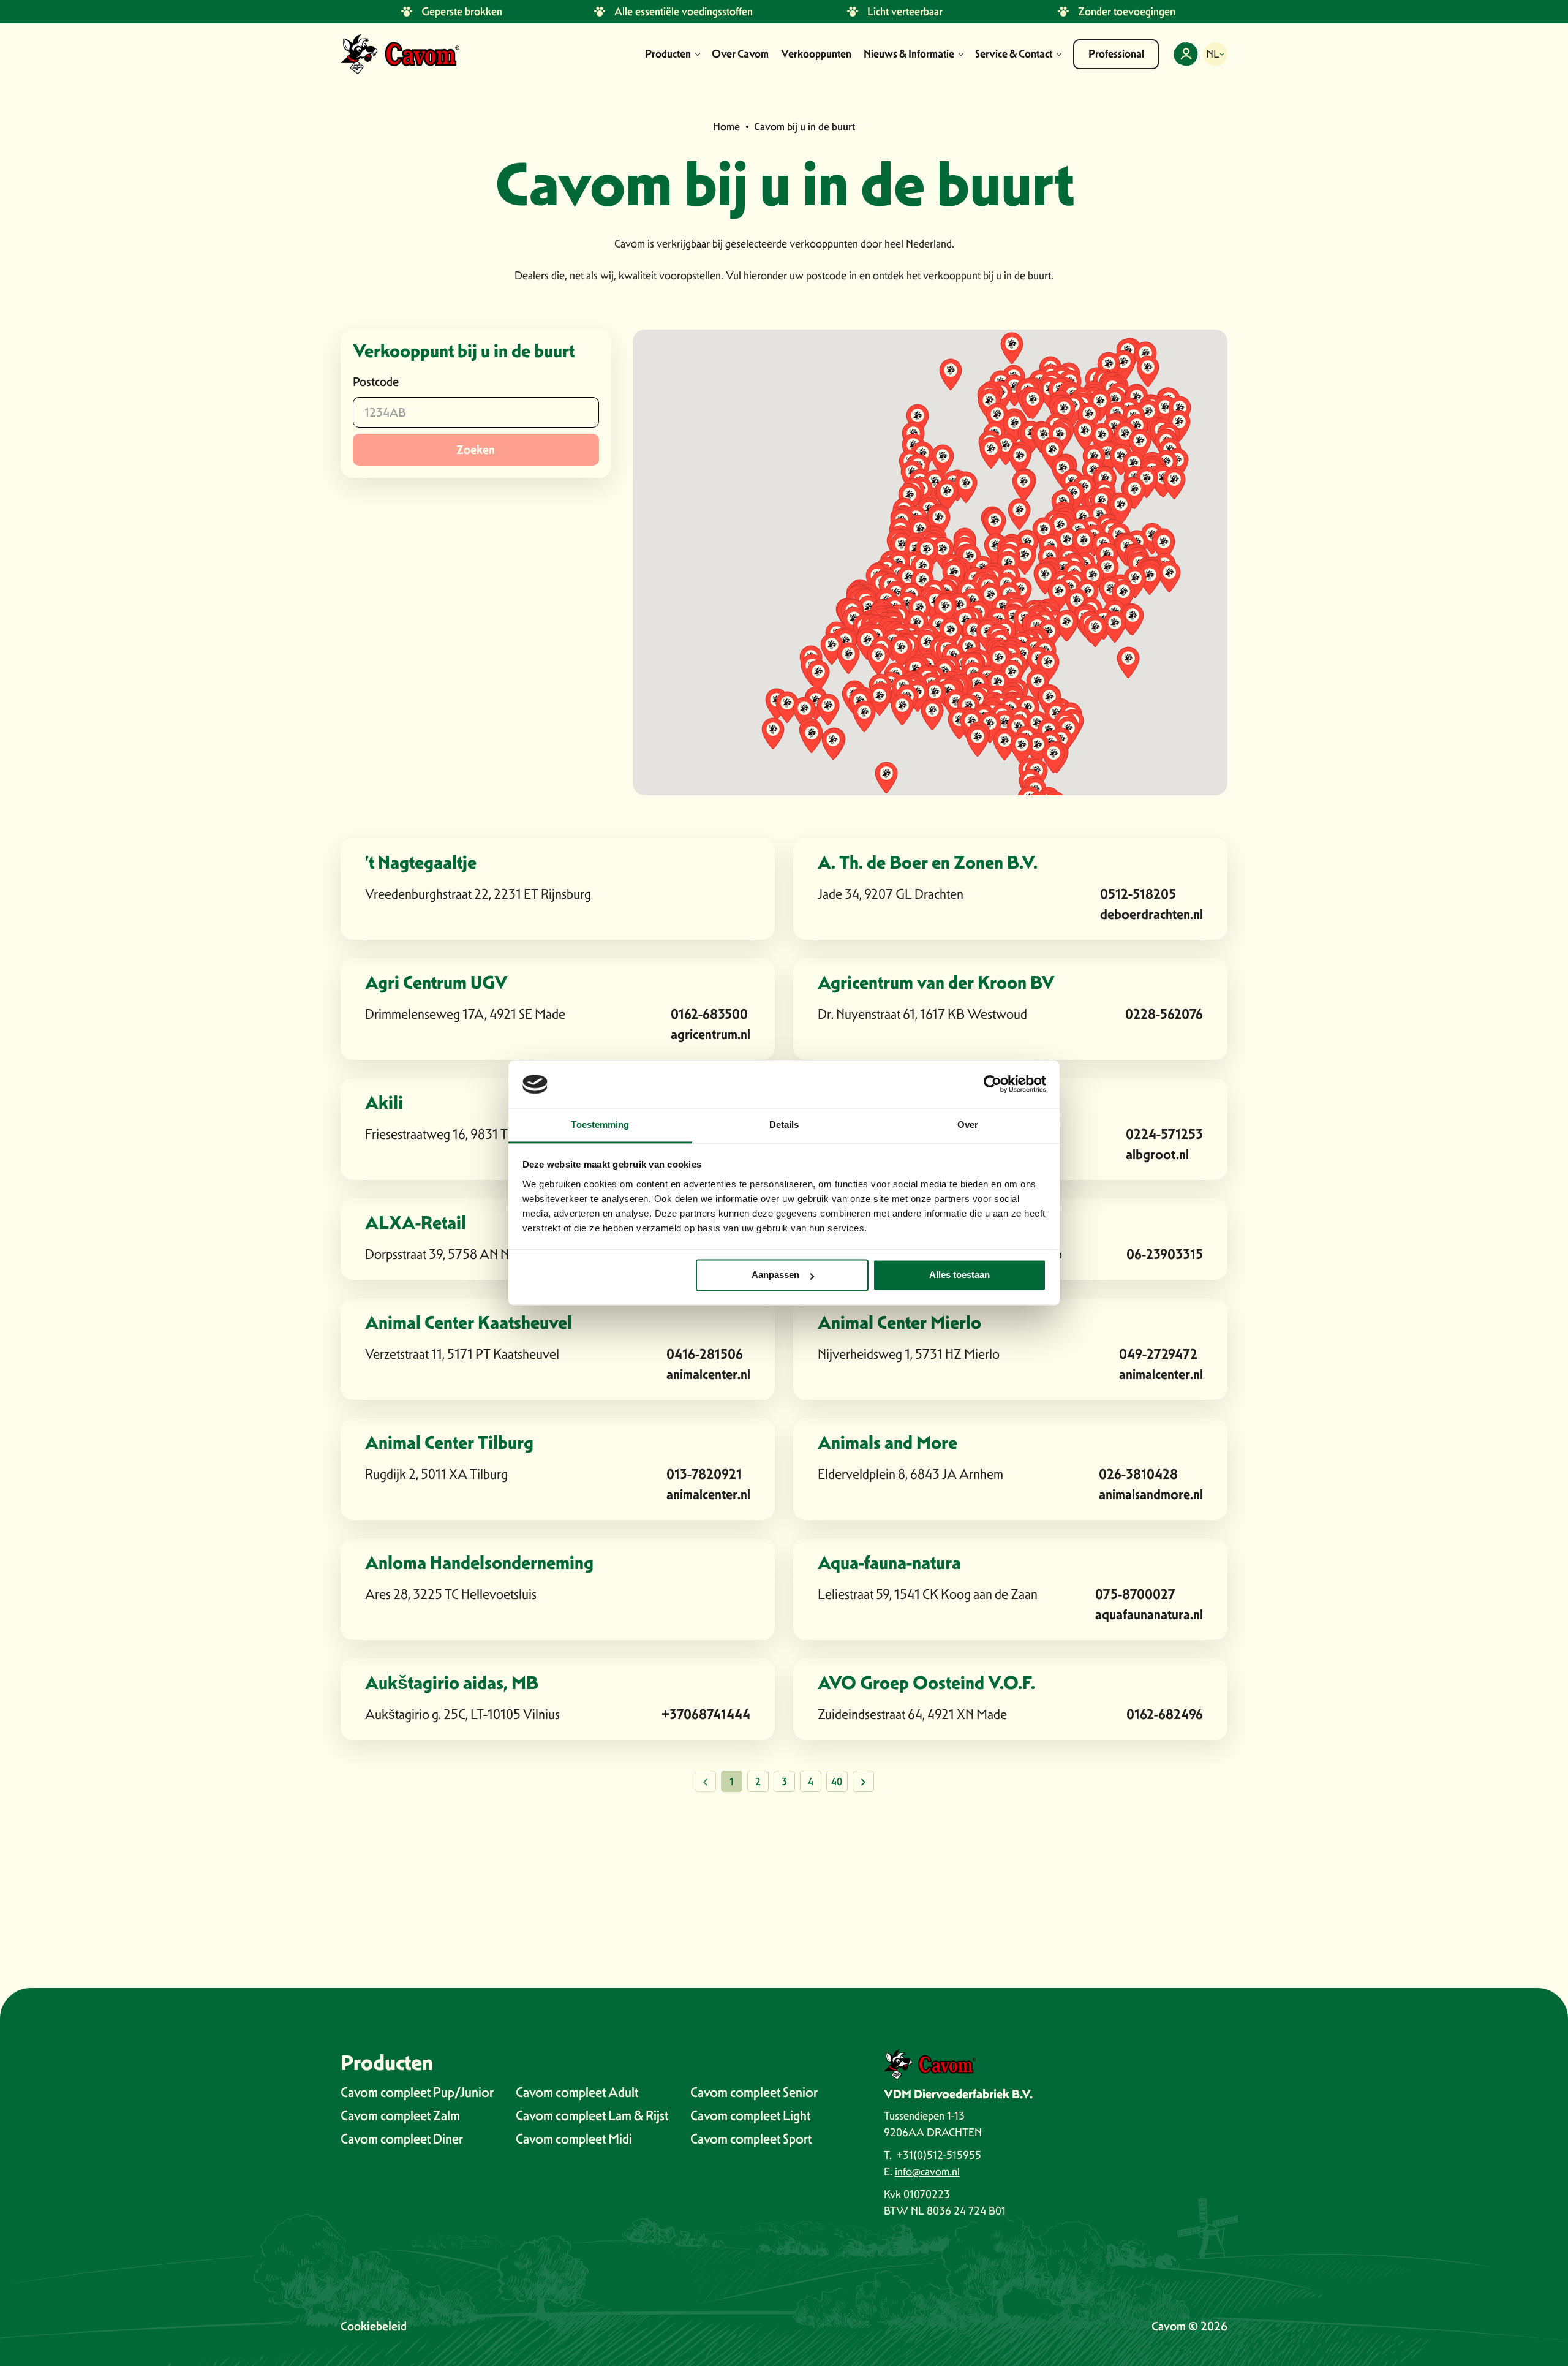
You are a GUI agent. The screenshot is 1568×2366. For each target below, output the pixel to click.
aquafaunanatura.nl (1149, 1615)
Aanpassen (775, 1275)
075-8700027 (1135, 1594)
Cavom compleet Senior (754, 2092)
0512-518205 (1138, 894)
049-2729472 (1158, 1354)
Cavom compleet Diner (402, 2139)
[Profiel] (1186, 54)
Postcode (376, 382)
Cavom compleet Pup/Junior (417, 2092)
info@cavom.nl (927, 2171)
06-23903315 (1165, 1254)
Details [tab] (784, 1124)
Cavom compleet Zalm (400, 2115)
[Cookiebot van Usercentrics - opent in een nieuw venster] (993, 1084)
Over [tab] (968, 1124)
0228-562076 (1164, 1014)
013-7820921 (704, 1474)
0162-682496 (1165, 1714)
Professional (1116, 54)
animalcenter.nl (708, 1374)
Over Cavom (740, 54)
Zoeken (476, 450)
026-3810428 (1138, 1474)
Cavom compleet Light (750, 2115)
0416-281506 (705, 1354)
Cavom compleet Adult (577, 2092)
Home (726, 127)
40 (837, 1782)
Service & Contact (1014, 54)
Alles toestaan (959, 1275)
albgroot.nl (1157, 1155)
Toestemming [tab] (600, 1124)
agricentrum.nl (710, 1034)
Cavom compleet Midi (574, 2139)
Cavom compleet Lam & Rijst (592, 2115)
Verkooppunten (816, 54)
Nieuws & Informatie (909, 54)
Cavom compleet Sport (751, 2139)
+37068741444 (706, 1714)
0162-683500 (709, 1014)
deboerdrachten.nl (1151, 914)
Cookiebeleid (374, 2326)
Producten (668, 54)
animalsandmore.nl (1151, 1495)
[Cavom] (400, 54)
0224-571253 (1164, 1134)
